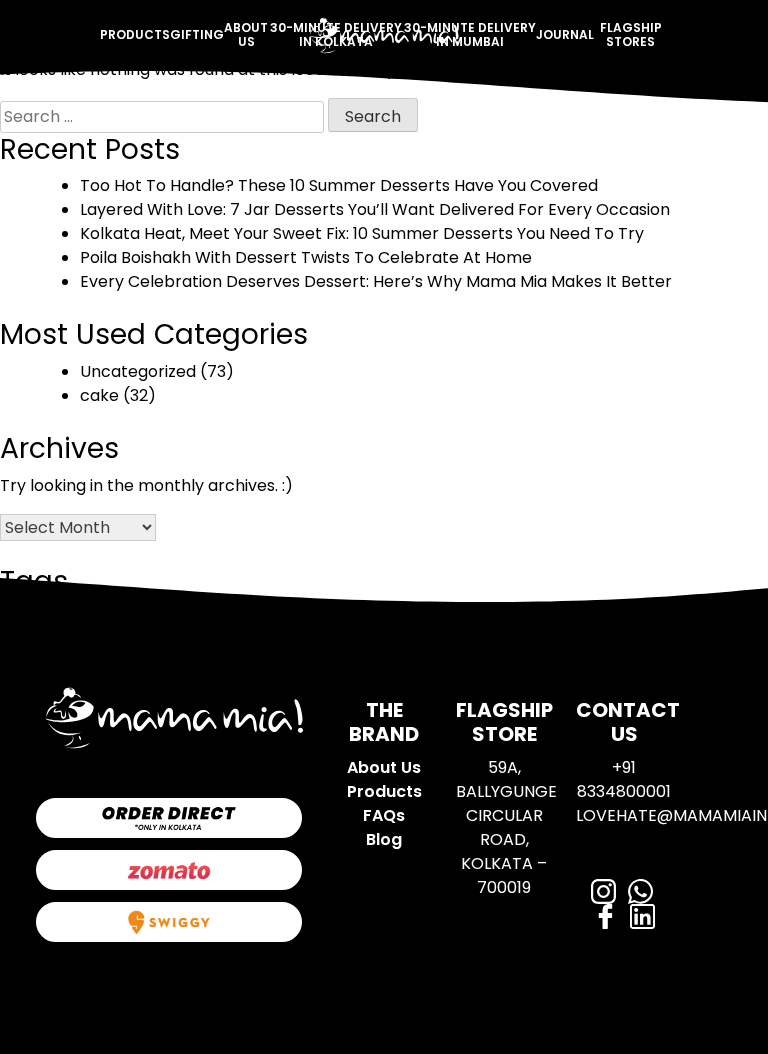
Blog (384, 839)
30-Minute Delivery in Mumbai (470, 34)
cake (99, 395)
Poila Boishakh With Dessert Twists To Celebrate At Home (306, 257)
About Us (246, 34)
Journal (565, 34)
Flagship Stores (631, 34)
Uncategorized (138, 371)
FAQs (384, 815)
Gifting (197, 34)
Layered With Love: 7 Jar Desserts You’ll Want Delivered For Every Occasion (375, 209)
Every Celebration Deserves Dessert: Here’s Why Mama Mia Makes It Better (376, 281)
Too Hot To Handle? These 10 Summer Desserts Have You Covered (339, 185)
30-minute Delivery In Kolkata (336, 34)
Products (135, 34)
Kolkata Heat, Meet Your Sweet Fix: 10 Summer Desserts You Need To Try (362, 233)
